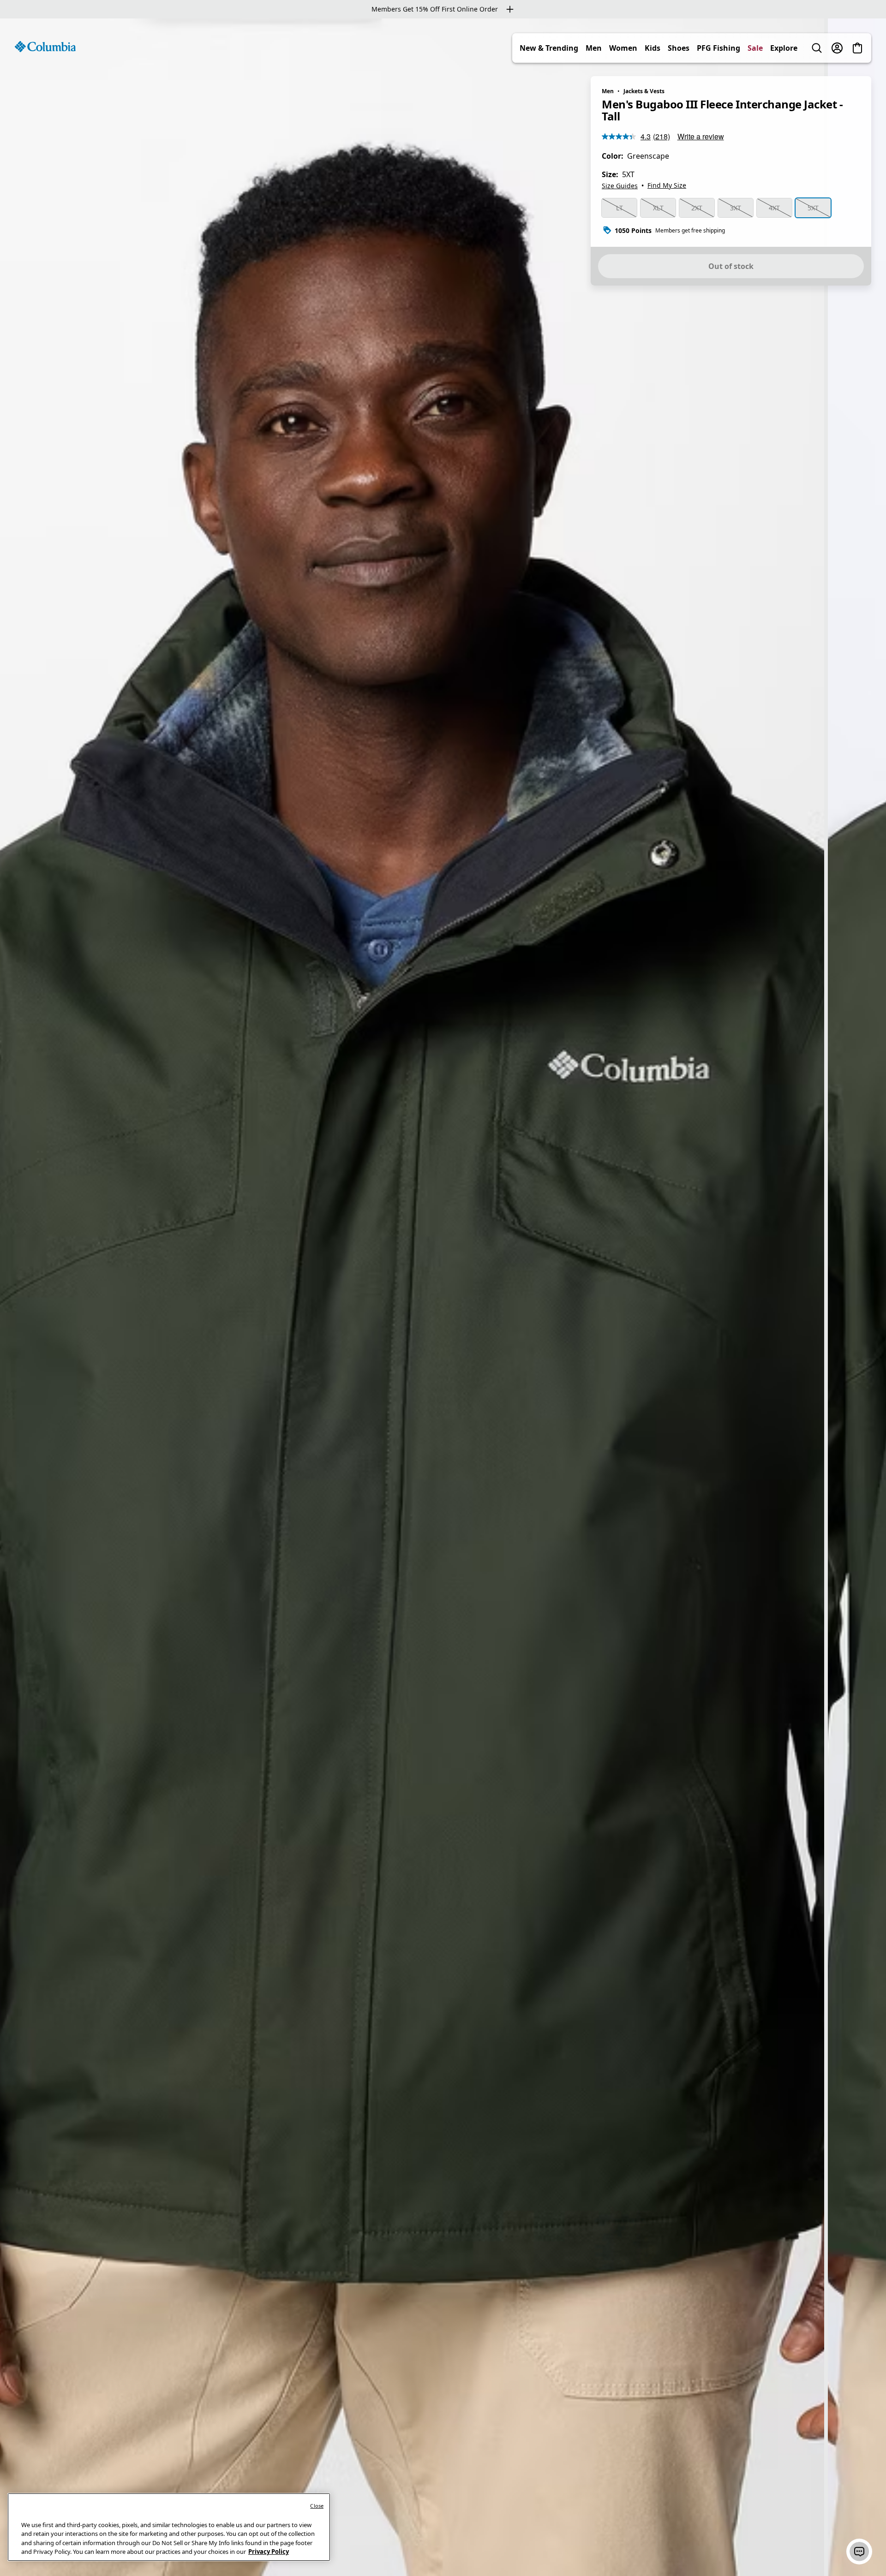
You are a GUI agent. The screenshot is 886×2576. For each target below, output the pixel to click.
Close (317, 2506)
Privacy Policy (269, 2552)
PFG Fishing (718, 48)
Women (623, 48)
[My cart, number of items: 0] (857, 48)
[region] (443, 1297)
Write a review (701, 136)
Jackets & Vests (644, 91)
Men (594, 48)
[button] (859, 2552)
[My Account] (837, 48)
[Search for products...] (817, 48)
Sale (755, 48)
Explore (784, 48)
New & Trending (549, 48)
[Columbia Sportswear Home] (45, 47)
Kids (653, 48)
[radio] (619, 208)
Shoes (679, 48)
